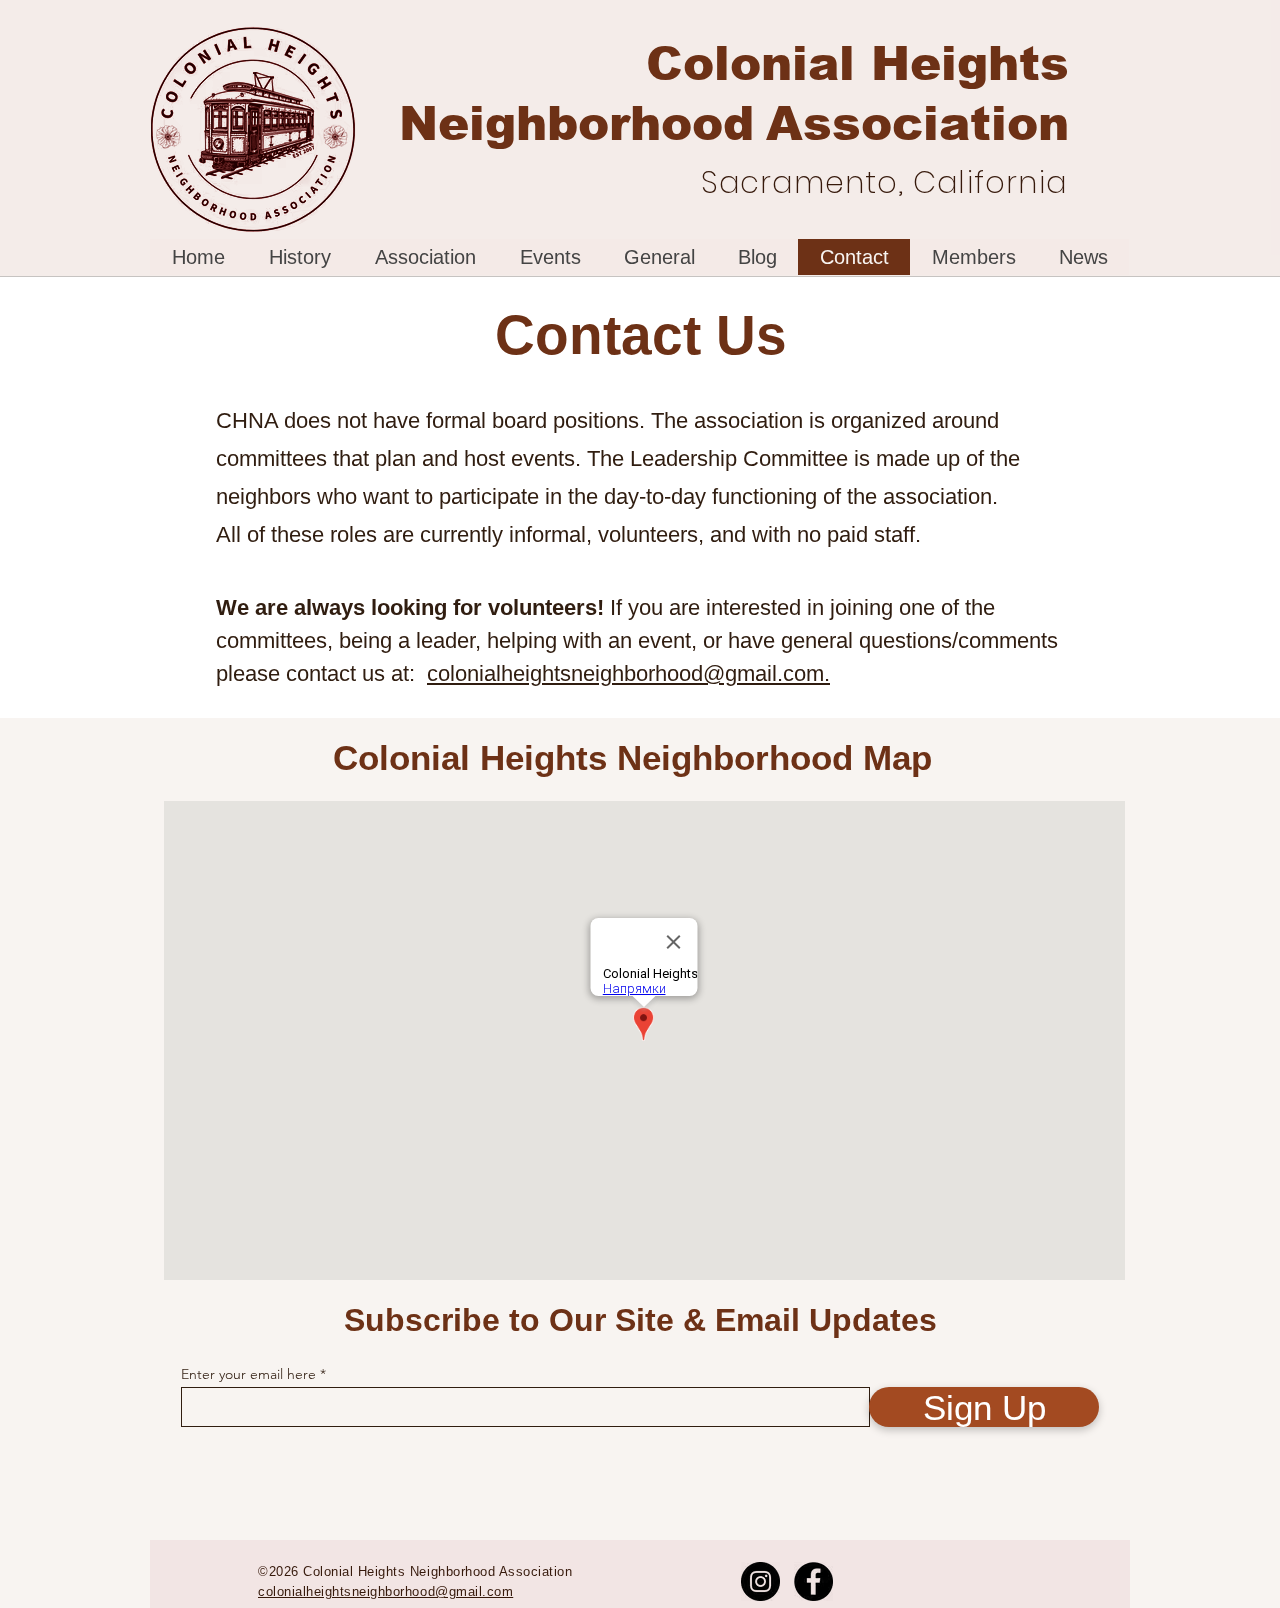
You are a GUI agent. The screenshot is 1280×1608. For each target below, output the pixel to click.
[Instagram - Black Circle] (760, 1581)
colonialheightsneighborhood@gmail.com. (628, 673)
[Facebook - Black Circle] (813, 1581)
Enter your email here (248, 1374)
